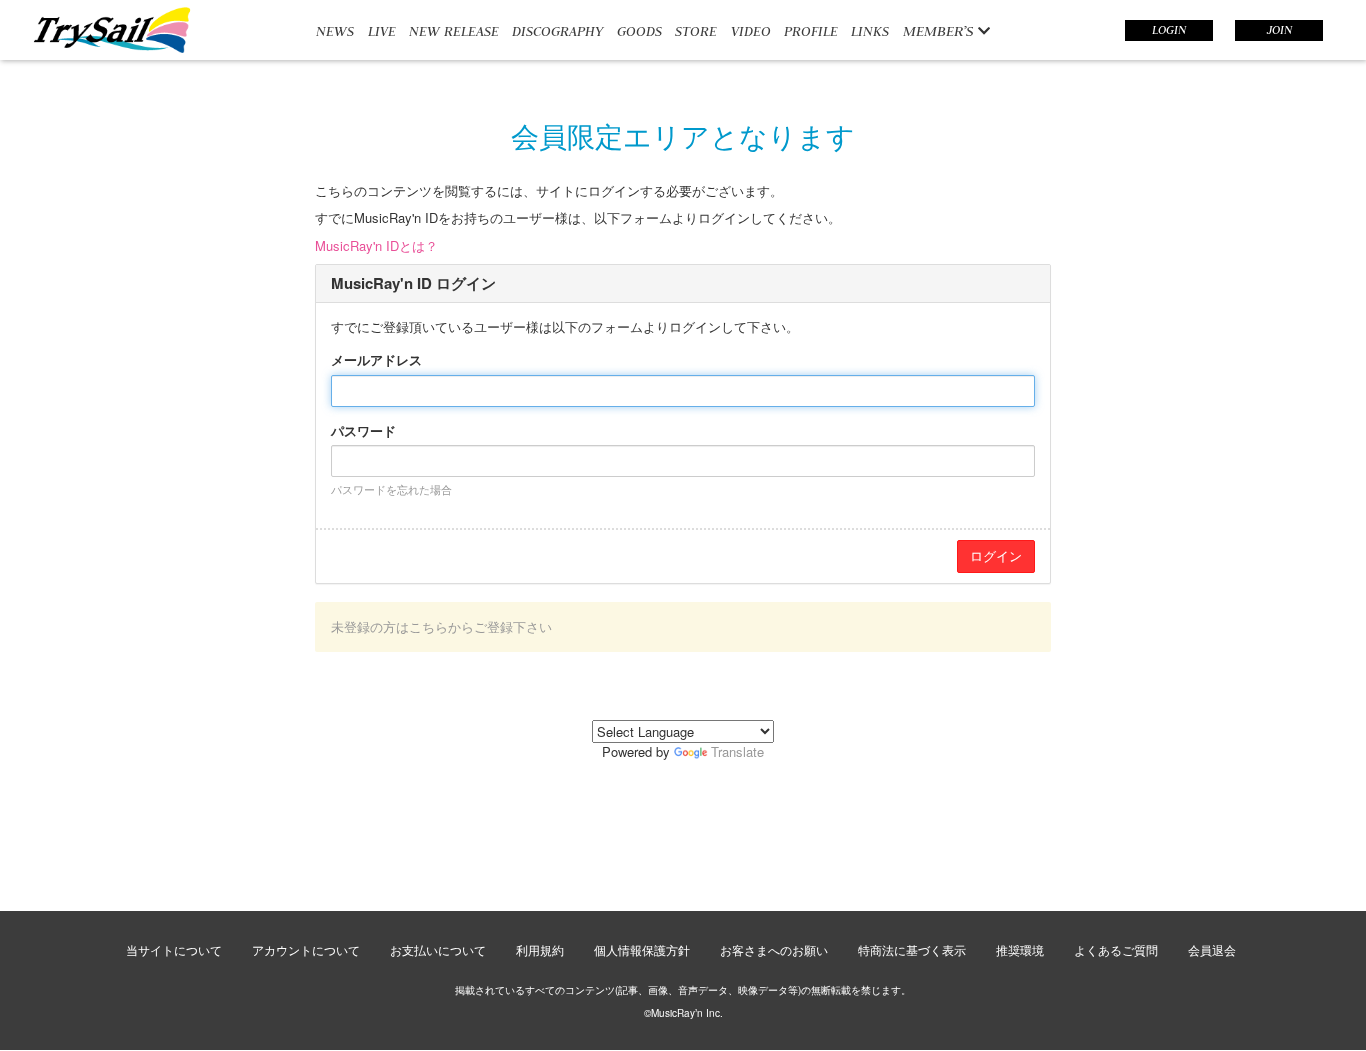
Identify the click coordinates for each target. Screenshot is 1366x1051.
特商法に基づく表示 (912, 949)
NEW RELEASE (454, 31)
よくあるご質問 (1116, 949)
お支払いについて (438, 949)
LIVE (382, 31)
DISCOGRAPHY (557, 31)
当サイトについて (174, 949)
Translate (737, 751)
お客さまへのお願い (774, 949)
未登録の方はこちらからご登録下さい (441, 626)
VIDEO (751, 31)
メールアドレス (376, 360)
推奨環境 (1020, 949)
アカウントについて (306, 949)
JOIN (1279, 30)
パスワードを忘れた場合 (391, 489)
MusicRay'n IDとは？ (376, 245)
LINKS (870, 31)
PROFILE (811, 31)
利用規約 (540, 949)
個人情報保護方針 (642, 949)
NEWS (335, 31)
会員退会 (1212, 949)
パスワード (363, 431)
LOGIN (1169, 30)
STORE (696, 31)
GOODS (639, 31)
